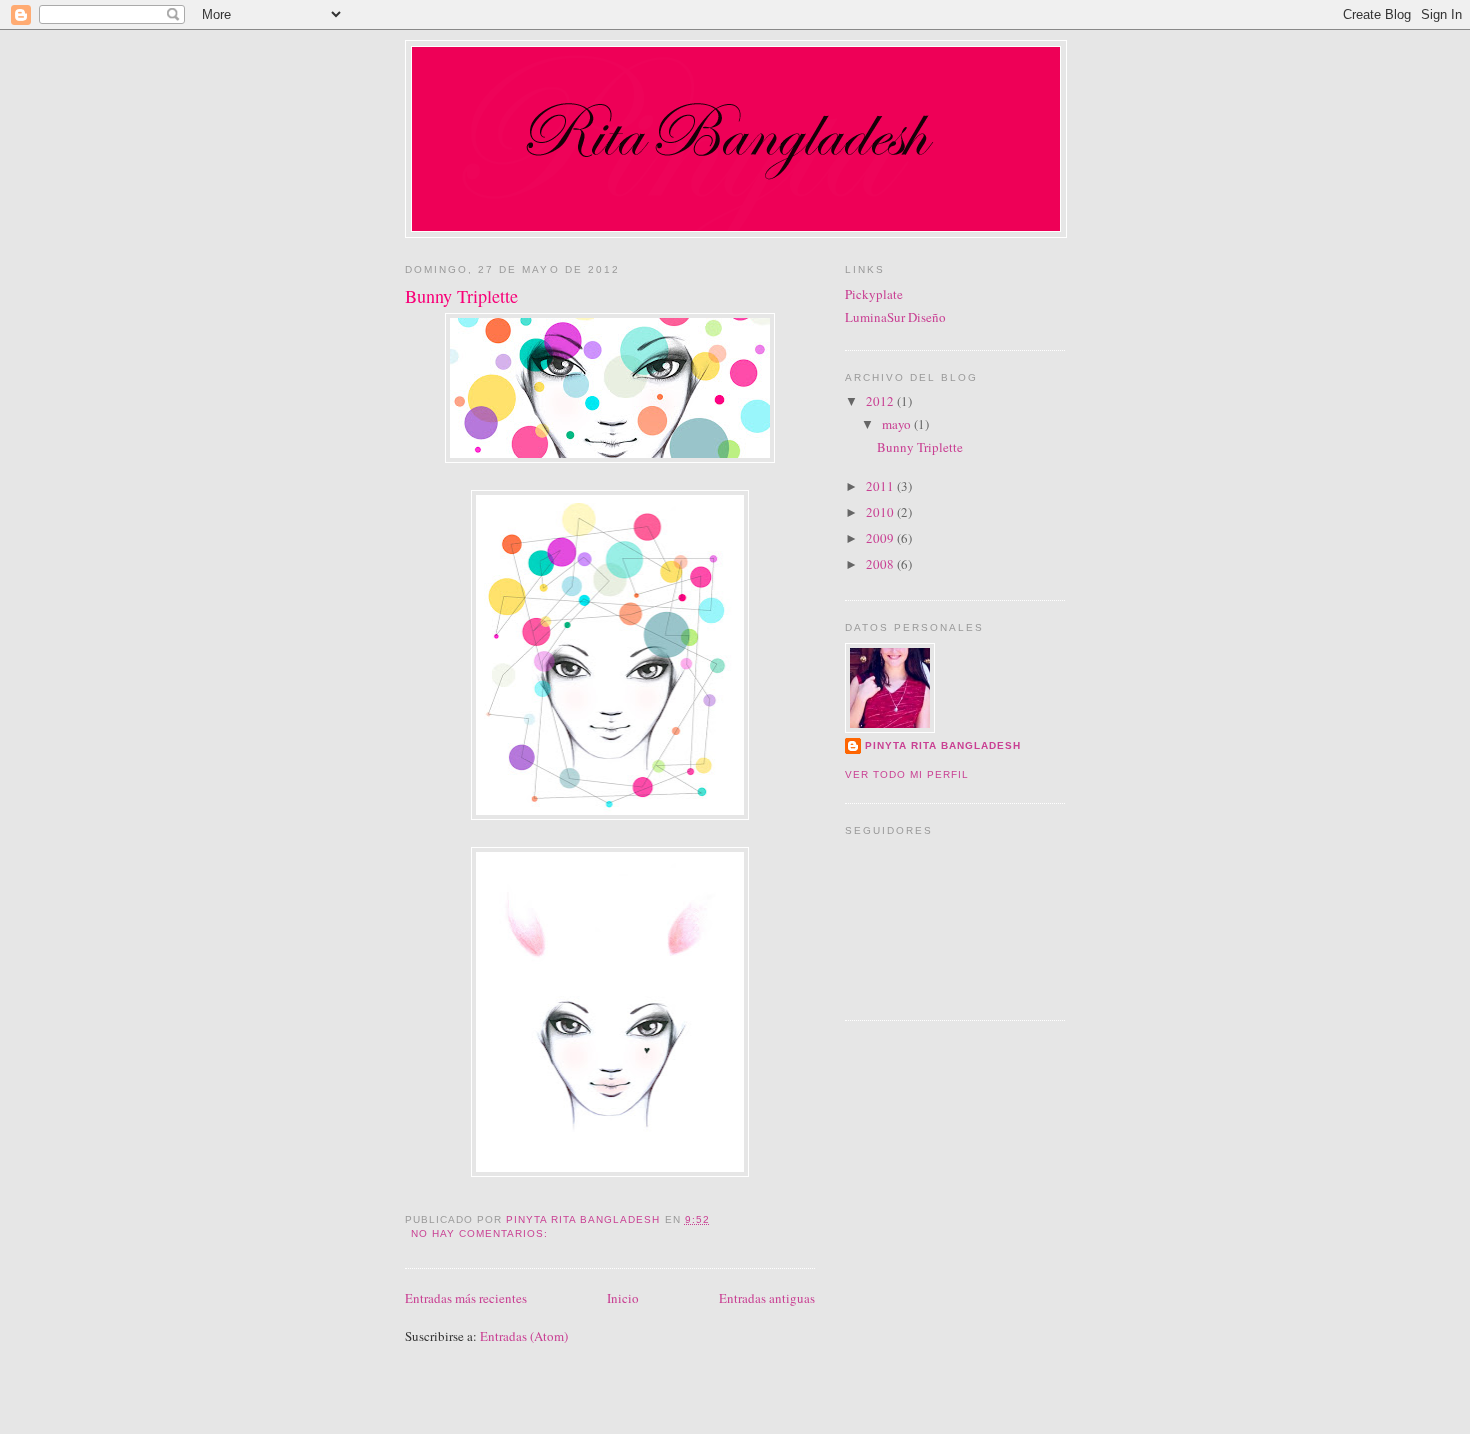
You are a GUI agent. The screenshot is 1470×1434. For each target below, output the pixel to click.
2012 (881, 401)
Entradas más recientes (466, 1298)
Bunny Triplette (461, 296)
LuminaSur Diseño (895, 317)
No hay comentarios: (481, 1233)
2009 (881, 538)
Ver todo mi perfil (907, 774)
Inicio (623, 1298)
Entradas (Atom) (524, 1336)
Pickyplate (874, 294)
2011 (881, 486)
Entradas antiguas (767, 1298)
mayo (898, 424)
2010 (881, 512)
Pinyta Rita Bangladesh (943, 745)
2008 (881, 564)
